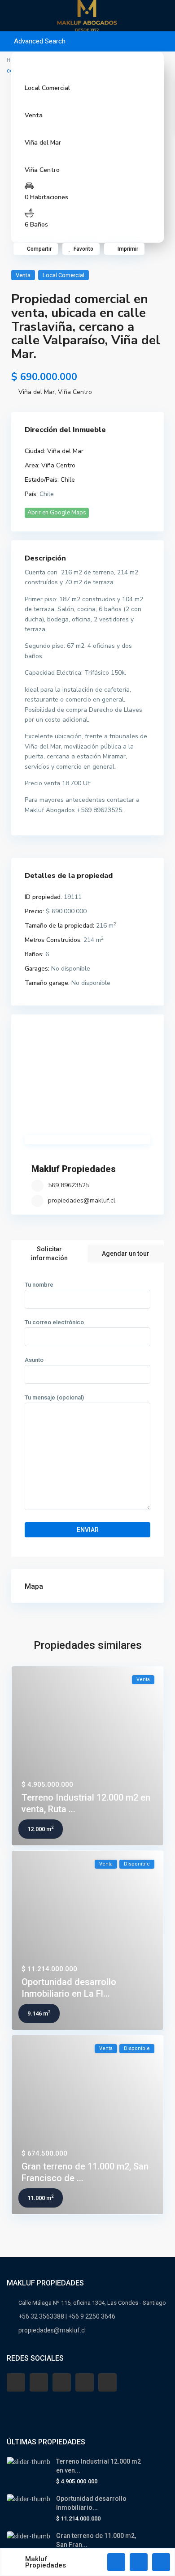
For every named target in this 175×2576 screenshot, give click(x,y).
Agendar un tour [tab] (126, 1254)
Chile (68, 480)
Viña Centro (42, 170)
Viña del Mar (43, 143)
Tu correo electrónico (54, 1322)
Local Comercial (47, 88)
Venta (34, 115)
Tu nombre (39, 1285)
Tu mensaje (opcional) (54, 1397)
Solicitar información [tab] (49, 1254)
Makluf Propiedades (74, 1169)
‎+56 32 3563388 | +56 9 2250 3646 (67, 2316)
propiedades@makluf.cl (82, 1200)
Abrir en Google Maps (57, 513)
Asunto (34, 1360)
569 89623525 (69, 1185)
